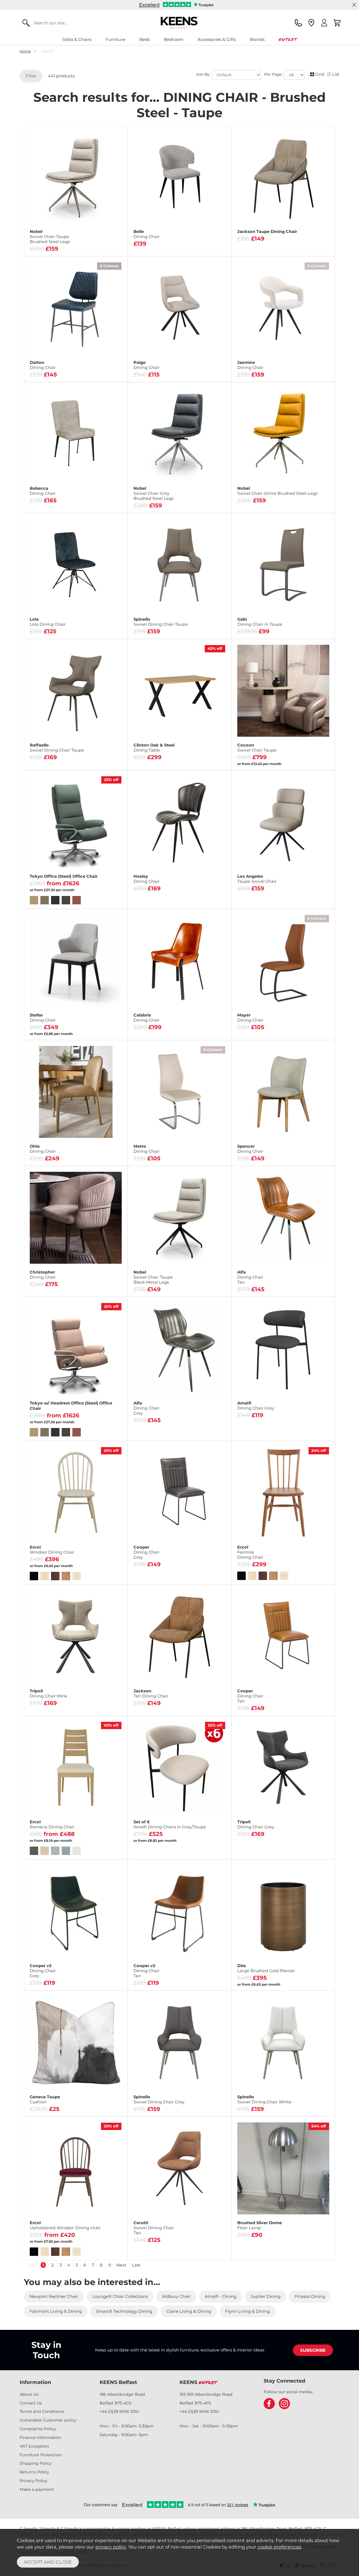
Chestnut (147, 889)
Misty (100, 502)
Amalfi (256, 1406)
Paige (147, 365)
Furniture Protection (41, 2455)
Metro (147, 1149)
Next (121, 2265)
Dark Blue (51, 371)
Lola (48, 622)
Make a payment (37, 2489)
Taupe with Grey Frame (258, 628)
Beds (145, 39)
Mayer (250, 1018)
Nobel (50, 237)
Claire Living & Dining (189, 2311)
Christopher (43, 1275)
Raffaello (57, 748)
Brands (257, 39)
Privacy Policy (34, 2481)
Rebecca (43, 491)
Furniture (115, 39)
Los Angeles (257, 879)
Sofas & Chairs (77, 39)
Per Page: (274, 75)
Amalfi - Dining (221, 2296)
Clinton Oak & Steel (154, 748)
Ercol (52, 1550)
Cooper (147, 1552)
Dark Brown (100, 371)
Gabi (260, 622)
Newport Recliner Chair (54, 2296)
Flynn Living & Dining (248, 2311)
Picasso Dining (310, 2296)
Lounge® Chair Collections (120, 2296)
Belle (147, 234)
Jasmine (250, 365)
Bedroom (174, 39)
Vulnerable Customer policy (48, 2420)
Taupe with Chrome (307, 628)
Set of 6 (170, 1824)
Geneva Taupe (45, 2099)
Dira (266, 1968)
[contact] (298, 23)
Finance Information (40, 2438)
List (336, 74)
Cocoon (257, 748)
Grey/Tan (179, 1021)
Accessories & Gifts (217, 39)
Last (136, 2265)
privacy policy (111, 2547)
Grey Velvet (75, 628)
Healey (147, 879)
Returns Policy (34, 2472)
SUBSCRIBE (313, 2350)
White (307, 371)
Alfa (250, 1277)
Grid (320, 74)
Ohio (43, 1149)
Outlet (288, 39)
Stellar (43, 1018)
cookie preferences (279, 2547)
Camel (51, 1155)
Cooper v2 (43, 1971)
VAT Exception (34, 2446)
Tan (179, 889)
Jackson (151, 1694)
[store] (311, 23)
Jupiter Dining (265, 2296)
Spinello (161, 622)
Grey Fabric (212, 1021)
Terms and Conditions (42, 2411)
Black (258, 371)
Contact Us (31, 2403)
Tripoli (49, 1694)
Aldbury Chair (176, 2296)
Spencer (250, 1149)
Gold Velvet (43, 628)
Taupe (100, 1155)
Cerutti (154, 2228)
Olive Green (211, 1012)
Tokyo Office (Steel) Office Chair (64, 876)
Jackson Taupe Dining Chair (267, 232)
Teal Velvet (108, 628)
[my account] (324, 23)
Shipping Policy (36, 2463)
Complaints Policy (38, 2429)
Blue (147, 1012)
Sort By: (204, 75)
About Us (29, 2394)
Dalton (43, 365)
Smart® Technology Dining (124, 2311)
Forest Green (179, 898)
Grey (51, 502)
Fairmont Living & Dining (56, 2311)
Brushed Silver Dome (260, 2225)
